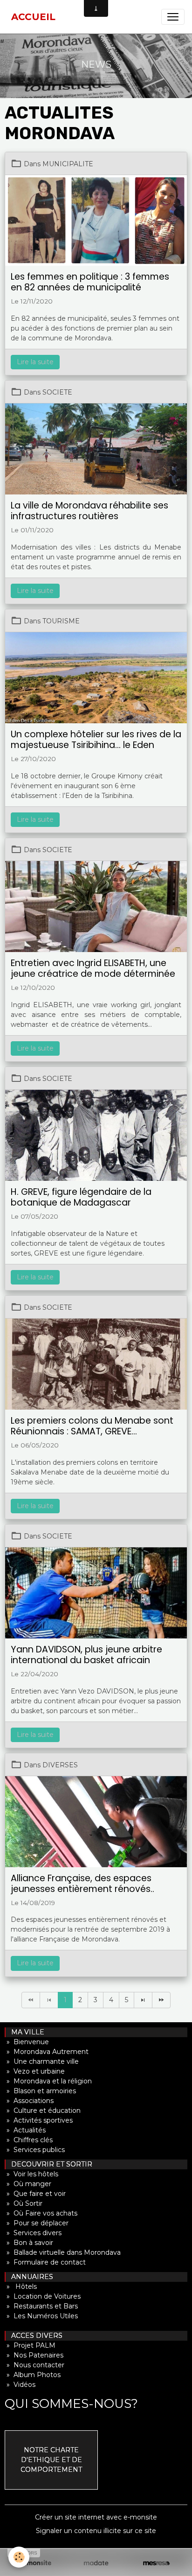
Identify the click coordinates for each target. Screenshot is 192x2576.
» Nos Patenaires (34, 2355)
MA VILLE (25, 2032)
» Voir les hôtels (31, 2174)
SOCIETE (57, 392)
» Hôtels (21, 2287)
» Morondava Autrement (47, 2052)
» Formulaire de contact (45, 2262)
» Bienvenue (27, 2042)
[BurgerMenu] (173, 17)
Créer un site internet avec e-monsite (96, 2517)
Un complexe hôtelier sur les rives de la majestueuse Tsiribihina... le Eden (96, 740)
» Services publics (35, 2150)
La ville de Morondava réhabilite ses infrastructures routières (89, 511)
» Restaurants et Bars (41, 2306)
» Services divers (33, 2233)
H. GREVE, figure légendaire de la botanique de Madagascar (81, 1197)
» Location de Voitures (43, 2296)
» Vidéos (20, 2385)
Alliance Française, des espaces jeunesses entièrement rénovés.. (82, 1884)
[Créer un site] (36, 2563)
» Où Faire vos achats (41, 2213)
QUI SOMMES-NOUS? (71, 2403)
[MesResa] (156, 2563)
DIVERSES (60, 1765)
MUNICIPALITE (68, 164)
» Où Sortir (24, 2203)
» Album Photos (33, 2375)
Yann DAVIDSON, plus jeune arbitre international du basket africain (86, 1655)
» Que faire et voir (35, 2194)
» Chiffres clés (29, 2140)
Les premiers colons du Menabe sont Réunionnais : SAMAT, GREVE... (92, 1426)
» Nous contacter (34, 2365)
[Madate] (96, 2563)
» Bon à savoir (29, 2243)
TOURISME (61, 621)
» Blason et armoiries (40, 2091)
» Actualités (25, 2130)
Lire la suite (35, 362)
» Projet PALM (30, 2345)
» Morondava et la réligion (48, 2081)
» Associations (29, 2101)
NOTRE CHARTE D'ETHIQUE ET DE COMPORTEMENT (51, 2460)
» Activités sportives (39, 2120)
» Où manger (28, 2184)
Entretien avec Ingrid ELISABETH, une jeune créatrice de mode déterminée (93, 968)
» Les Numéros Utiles (41, 2316)
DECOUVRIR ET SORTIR (49, 2164)
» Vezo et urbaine (35, 2071)
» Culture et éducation (43, 2110)
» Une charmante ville (42, 2061)
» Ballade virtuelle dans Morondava (63, 2252)
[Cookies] (19, 2557)
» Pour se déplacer (37, 2223)
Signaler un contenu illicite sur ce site (96, 2531)
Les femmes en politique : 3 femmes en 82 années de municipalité (90, 282)
